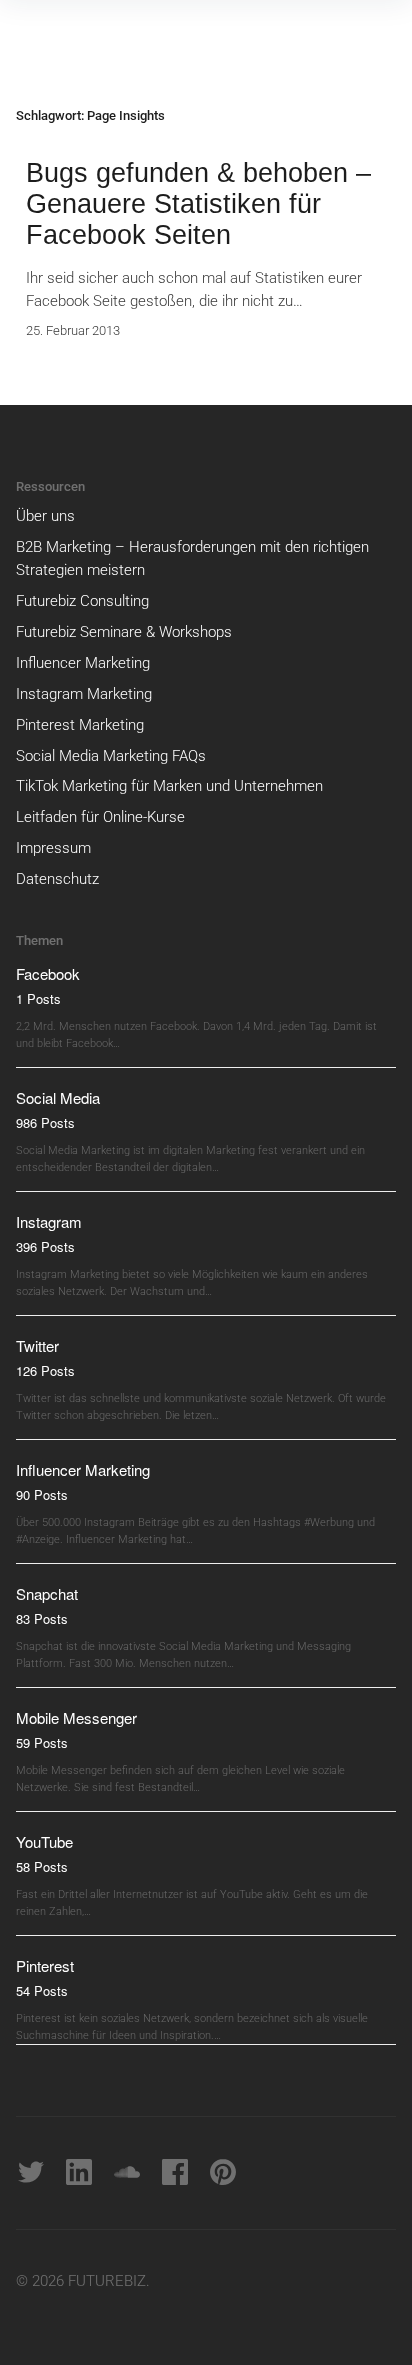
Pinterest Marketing (80, 725)
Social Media (58, 1097)
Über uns (45, 516)
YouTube (44, 1841)
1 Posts (38, 998)
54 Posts (42, 1990)
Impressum (53, 848)
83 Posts (42, 1618)
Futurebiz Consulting (82, 601)
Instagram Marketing (84, 694)
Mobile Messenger (76, 1717)
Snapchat (47, 1593)
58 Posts (42, 1866)
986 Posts (45, 1122)
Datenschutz (57, 879)
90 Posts (42, 1494)
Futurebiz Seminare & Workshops (124, 632)
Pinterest (45, 1965)
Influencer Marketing (83, 663)
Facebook (48, 973)
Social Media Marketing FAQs (111, 756)
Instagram (49, 1221)
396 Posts (45, 1246)
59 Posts (42, 1742)
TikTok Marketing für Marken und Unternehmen (169, 786)
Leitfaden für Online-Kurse (100, 817)
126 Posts (45, 1370)
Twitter (37, 1345)
